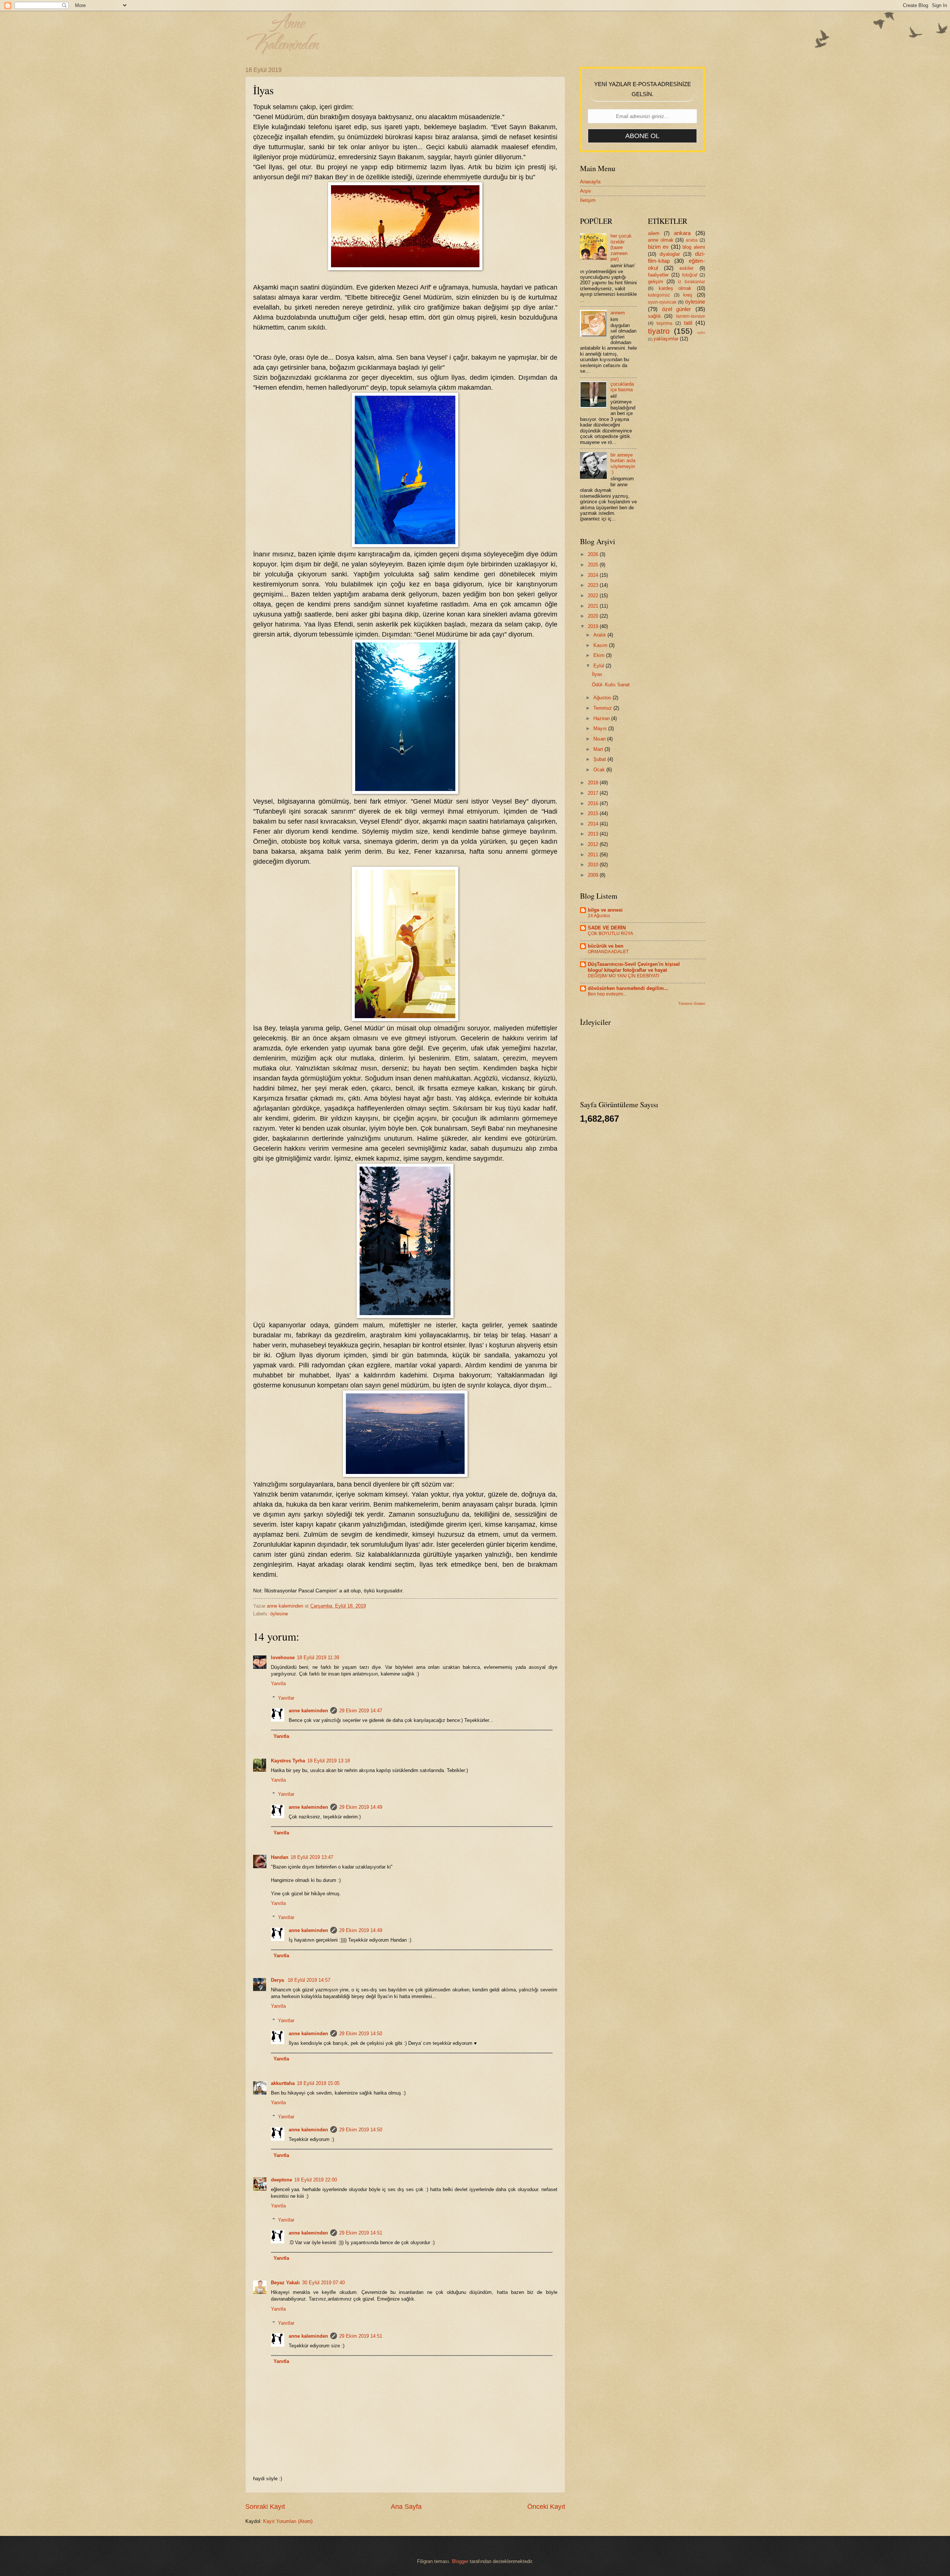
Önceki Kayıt (546, 2507)
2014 (594, 824)
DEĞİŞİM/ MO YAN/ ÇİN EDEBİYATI (623, 976)
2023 (594, 585)
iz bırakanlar (691, 282)
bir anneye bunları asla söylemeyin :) (623, 463)
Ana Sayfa (406, 2507)
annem (618, 313)
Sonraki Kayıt (265, 2507)
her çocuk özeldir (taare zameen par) (621, 247)
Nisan (600, 739)
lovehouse (283, 1658)
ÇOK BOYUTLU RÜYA (610, 934)
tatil (688, 323)
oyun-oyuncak (662, 302)
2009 (594, 875)
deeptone (281, 2180)
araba (692, 240)
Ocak (600, 770)
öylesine (279, 1614)
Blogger (460, 2561)
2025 (594, 565)
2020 (594, 616)
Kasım (601, 645)
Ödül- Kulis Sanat (611, 685)
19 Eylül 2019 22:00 (316, 2180)
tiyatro (659, 331)
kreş (688, 295)
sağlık (654, 316)
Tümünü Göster (692, 1003)
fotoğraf (690, 275)
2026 (594, 554)
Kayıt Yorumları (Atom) (288, 2521)
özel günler (677, 309)
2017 (594, 793)
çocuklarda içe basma (622, 387)
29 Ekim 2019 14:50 (361, 2034)
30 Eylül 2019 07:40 (323, 2283)
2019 (594, 626)
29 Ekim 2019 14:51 (361, 2233)
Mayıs (601, 728)
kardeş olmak (675, 288)
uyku (701, 332)
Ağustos (603, 698)
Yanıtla (278, 1683)
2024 (594, 575)
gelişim (656, 282)
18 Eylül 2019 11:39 (318, 1658)
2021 (594, 606)
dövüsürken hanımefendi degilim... (628, 988)
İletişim (588, 200)
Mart (599, 749)
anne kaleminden (308, 1711)
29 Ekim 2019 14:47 (361, 1711)
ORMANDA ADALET (608, 952)
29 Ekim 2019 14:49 (361, 1807)
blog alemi (694, 247)
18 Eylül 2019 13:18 (329, 1761)
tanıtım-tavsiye (691, 316)
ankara (682, 233)
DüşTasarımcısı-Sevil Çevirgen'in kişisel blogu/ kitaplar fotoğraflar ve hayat (634, 967)
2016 (594, 803)
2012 (594, 844)
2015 (594, 813)
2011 (594, 855)
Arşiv (586, 191)
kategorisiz (659, 295)
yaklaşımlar (666, 339)
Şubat (600, 759)
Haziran (602, 718)
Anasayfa (590, 182)
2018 (594, 783)
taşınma (664, 323)
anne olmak (661, 240)
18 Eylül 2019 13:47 (312, 1857)
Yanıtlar (286, 1698)
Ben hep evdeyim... (607, 994)
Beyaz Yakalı (285, 2283)
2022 (594, 596)
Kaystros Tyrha (288, 1761)
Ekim (600, 655)
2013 (594, 834)
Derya (278, 1980)
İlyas (597, 674)
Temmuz (603, 708)
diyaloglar (670, 254)
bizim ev (658, 247)
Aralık (600, 635)
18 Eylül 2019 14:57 (309, 1980)
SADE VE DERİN (607, 928)
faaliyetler (658, 275)
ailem (654, 233)
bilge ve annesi (605, 910)
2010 (594, 865)
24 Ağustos (599, 916)
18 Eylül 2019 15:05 (318, 2083)
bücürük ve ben (606, 946)
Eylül (600, 666)
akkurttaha (283, 2083)
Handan (280, 1857)
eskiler (687, 268)
